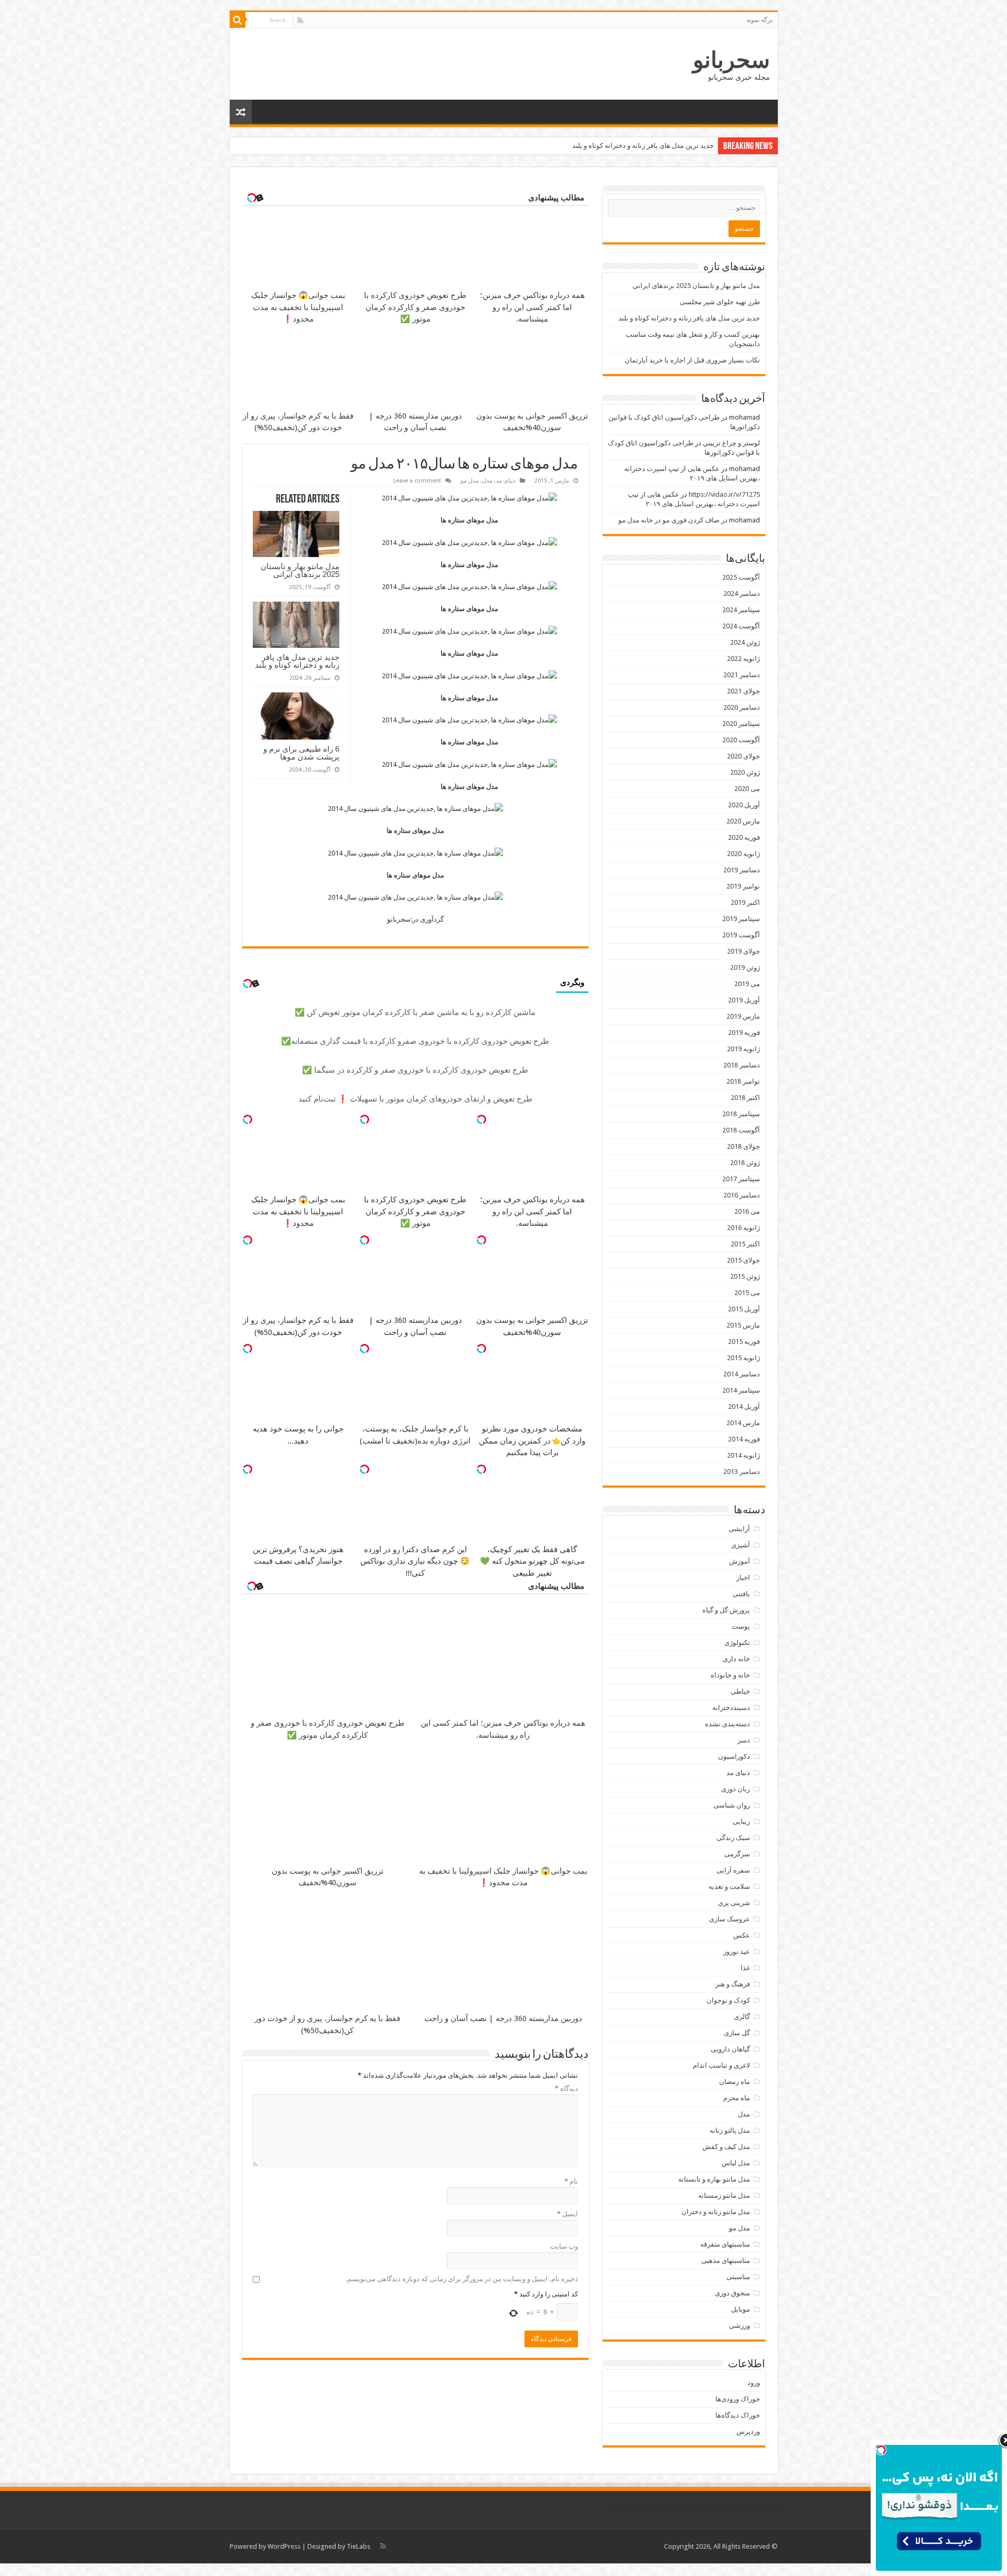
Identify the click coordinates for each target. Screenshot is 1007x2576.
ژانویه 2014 (743, 1455)
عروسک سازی (730, 1919)
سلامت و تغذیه (729, 1886)
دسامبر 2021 (742, 675)
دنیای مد (506, 481)
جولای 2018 (743, 1146)
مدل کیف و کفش (726, 2147)
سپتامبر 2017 (741, 1179)
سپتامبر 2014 (741, 1390)
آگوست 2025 (741, 577)
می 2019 (747, 984)
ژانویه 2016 (743, 1228)
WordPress (284, 2546)
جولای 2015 (743, 1260)
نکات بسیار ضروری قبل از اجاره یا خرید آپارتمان (692, 360)
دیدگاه (566, 2088)
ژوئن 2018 (745, 1163)
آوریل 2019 (744, 1000)
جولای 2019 (743, 951)
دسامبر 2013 (742, 1472)
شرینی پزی (734, 1903)
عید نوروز (737, 1952)
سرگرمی (737, 1854)
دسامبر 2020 (742, 707)
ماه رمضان (735, 2082)
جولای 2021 (743, 691)
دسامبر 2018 (742, 1065)
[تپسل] (481, 1119)
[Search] (238, 20)
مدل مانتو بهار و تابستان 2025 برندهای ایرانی (300, 570)
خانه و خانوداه (730, 1675)
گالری (742, 2017)
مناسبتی (738, 2277)
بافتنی (741, 1594)
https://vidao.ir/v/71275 (724, 494)
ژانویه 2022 (743, 659)
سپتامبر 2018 (741, 1114)
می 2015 (747, 1293)
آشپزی (741, 1545)
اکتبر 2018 (745, 1098)
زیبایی (741, 1821)
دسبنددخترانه (731, 1708)
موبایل (741, 2309)
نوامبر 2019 (743, 886)
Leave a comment (417, 481)
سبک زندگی (733, 1838)
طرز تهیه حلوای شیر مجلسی (720, 302)
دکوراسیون (734, 1756)
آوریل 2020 (744, 805)
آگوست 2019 (741, 935)
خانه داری (736, 1659)
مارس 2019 (743, 1016)
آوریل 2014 (744, 1407)
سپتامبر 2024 (741, 610)
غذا (745, 1968)
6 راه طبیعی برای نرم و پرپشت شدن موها (301, 753)
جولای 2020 (743, 756)
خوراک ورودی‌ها (738, 2399)
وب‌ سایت (564, 2246)
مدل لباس (736, 2163)
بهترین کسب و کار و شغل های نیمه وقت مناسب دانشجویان (630, 146)
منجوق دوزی (732, 2293)
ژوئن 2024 (745, 642)
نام (571, 2181)
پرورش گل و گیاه (726, 1610)
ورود (754, 2383)
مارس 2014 (743, 1423)
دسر (744, 1740)
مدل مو (470, 481)
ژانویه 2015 (743, 1358)
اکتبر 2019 (745, 902)
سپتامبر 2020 (741, 724)
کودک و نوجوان (728, 2000)
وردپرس (748, 2431)
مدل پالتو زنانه (730, 2130)
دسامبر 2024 (742, 594)
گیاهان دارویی (730, 2049)
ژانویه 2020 (743, 854)
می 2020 (747, 789)
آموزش (740, 1561)
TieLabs (358, 2546)
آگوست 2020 (741, 740)
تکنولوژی (737, 1643)
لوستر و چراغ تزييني (731, 443)
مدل (487, 481)
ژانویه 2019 (743, 1049)
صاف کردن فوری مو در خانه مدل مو (669, 520)
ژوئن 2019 (745, 968)
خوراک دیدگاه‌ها (738, 2415)
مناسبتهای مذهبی (726, 2260)
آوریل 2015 (744, 1309)
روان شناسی (732, 1805)
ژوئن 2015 (745, 1276)
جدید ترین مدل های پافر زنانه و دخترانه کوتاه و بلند (297, 661)
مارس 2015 (743, 1325)
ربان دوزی (736, 1789)
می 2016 (747, 1211)
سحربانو (731, 60)
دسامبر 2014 (742, 1374)
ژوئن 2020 (745, 772)
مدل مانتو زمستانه (724, 2195)
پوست (741, 1626)
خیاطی (740, 1691)
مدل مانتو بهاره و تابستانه (714, 2179)
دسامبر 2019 (742, 870)
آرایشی (739, 1529)
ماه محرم (737, 2098)
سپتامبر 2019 (741, 919)
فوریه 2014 (744, 1439)
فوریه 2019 (744, 1033)
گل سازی (737, 2033)
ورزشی (740, 2326)
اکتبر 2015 (745, 1244)
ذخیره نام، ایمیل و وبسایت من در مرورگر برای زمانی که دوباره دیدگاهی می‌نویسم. (462, 2279)
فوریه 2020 (744, 837)
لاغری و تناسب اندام (721, 2065)
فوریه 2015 (744, 1342)
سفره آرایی (733, 1870)
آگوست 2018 (741, 1130)
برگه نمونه (759, 20)
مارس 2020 (743, 821)
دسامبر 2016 (742, 1195)
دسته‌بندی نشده (727, 1724)
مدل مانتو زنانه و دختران (716, 2212)
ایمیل (567, 2214)
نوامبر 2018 (743, 1081)
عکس (742, 1935)
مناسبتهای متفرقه (725, 2244)
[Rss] (300, 20)
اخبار (743, 1578)
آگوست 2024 (741, 626)
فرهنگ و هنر (733, 1984)
